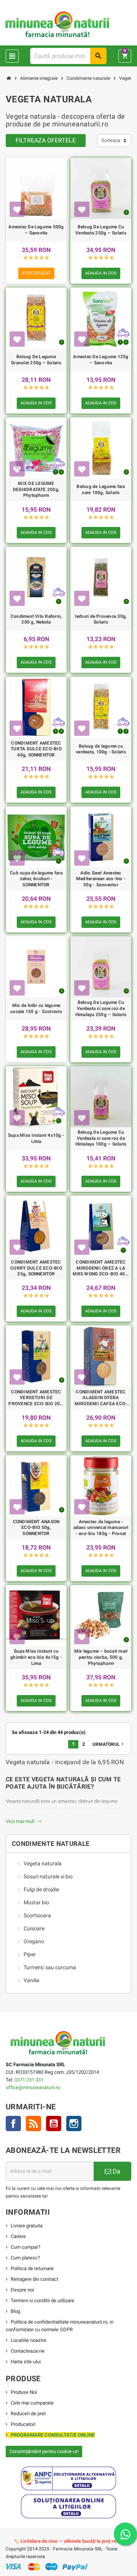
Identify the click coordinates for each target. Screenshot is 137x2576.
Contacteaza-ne (28, 2351)
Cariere (18, 2236)
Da (116, 2171)
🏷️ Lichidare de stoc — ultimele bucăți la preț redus (69, 2541)
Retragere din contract (34, 2279)
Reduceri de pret (28, 2414)
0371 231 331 (29, 2080)
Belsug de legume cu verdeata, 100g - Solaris (101, 749)
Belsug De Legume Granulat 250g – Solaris (36, 360)
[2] (31, 258)
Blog (15, 2311)
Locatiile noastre (29, 2340)
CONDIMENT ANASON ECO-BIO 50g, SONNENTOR (36, 1528)
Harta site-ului (26, 2362)
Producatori (23, 2424)
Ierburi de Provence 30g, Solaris (101, 619)
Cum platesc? (25, 2258)
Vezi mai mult (24, 1821)
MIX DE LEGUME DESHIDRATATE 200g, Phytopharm (36, 489)
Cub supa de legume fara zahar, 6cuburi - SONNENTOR (36, 879)
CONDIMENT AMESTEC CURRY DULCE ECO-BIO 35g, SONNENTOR (36, 1268)
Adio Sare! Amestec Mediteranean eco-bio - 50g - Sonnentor (101, 879)
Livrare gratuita (27, 2226)
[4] (42, 258)
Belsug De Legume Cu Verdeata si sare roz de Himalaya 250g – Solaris (101, 1008)
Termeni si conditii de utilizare (42, 2300)
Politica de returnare (32, 2268)
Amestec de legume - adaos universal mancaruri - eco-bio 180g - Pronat (101, 1528)
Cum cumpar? (25, 2247)
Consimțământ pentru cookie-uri (44, 2451)
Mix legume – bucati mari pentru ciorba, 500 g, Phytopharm (101, 1657)
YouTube (54, 2124)
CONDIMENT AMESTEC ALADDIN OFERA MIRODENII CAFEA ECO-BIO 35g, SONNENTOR (101, 1398)
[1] (26, 258)
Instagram (74, 2124)
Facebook (13, 2124)
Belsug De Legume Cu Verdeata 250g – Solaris (101, 230)
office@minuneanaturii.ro (33, 2087)
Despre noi (22, 2290)
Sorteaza (111, 140)
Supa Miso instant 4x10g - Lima (36, 1138)
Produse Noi (24, 2392)
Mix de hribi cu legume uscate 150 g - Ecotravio (36, 1008)
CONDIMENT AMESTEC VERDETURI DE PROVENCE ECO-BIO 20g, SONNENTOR (36, 1398)
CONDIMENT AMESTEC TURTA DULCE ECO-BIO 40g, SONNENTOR (36, 749)
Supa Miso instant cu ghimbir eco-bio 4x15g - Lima (36, 1657)
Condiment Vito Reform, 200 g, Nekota (36, 619)
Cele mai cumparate (32, 2403)
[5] (47, 258)
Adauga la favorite (17, 209)
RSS (33, 2124)
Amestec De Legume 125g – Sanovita (101, 360)
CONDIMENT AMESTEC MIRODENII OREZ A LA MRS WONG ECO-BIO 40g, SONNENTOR (101, 1268)
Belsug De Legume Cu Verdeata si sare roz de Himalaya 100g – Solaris (101, 1138)
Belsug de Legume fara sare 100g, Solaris (101, 490)
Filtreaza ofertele (46, 140)
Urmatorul (109, 1744)
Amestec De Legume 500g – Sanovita (36, 230)
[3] (36, 258)
